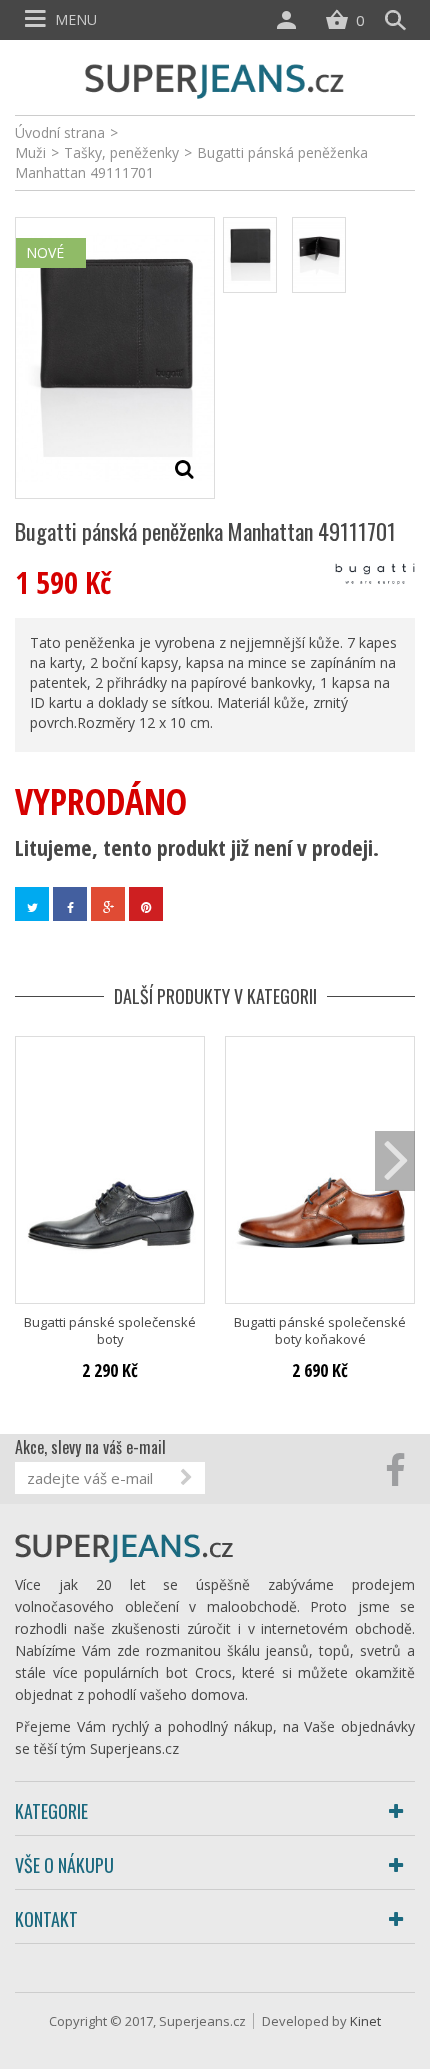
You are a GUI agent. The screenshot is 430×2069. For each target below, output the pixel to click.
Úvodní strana (60, 132)
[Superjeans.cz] (215, 78)
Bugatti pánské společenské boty (110, 1331)
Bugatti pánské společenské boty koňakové (320, 1331)
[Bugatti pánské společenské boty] (110, 1170)
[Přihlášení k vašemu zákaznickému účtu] (291, 20)
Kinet (365, 2021)
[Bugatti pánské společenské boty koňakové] (320, 1170)
